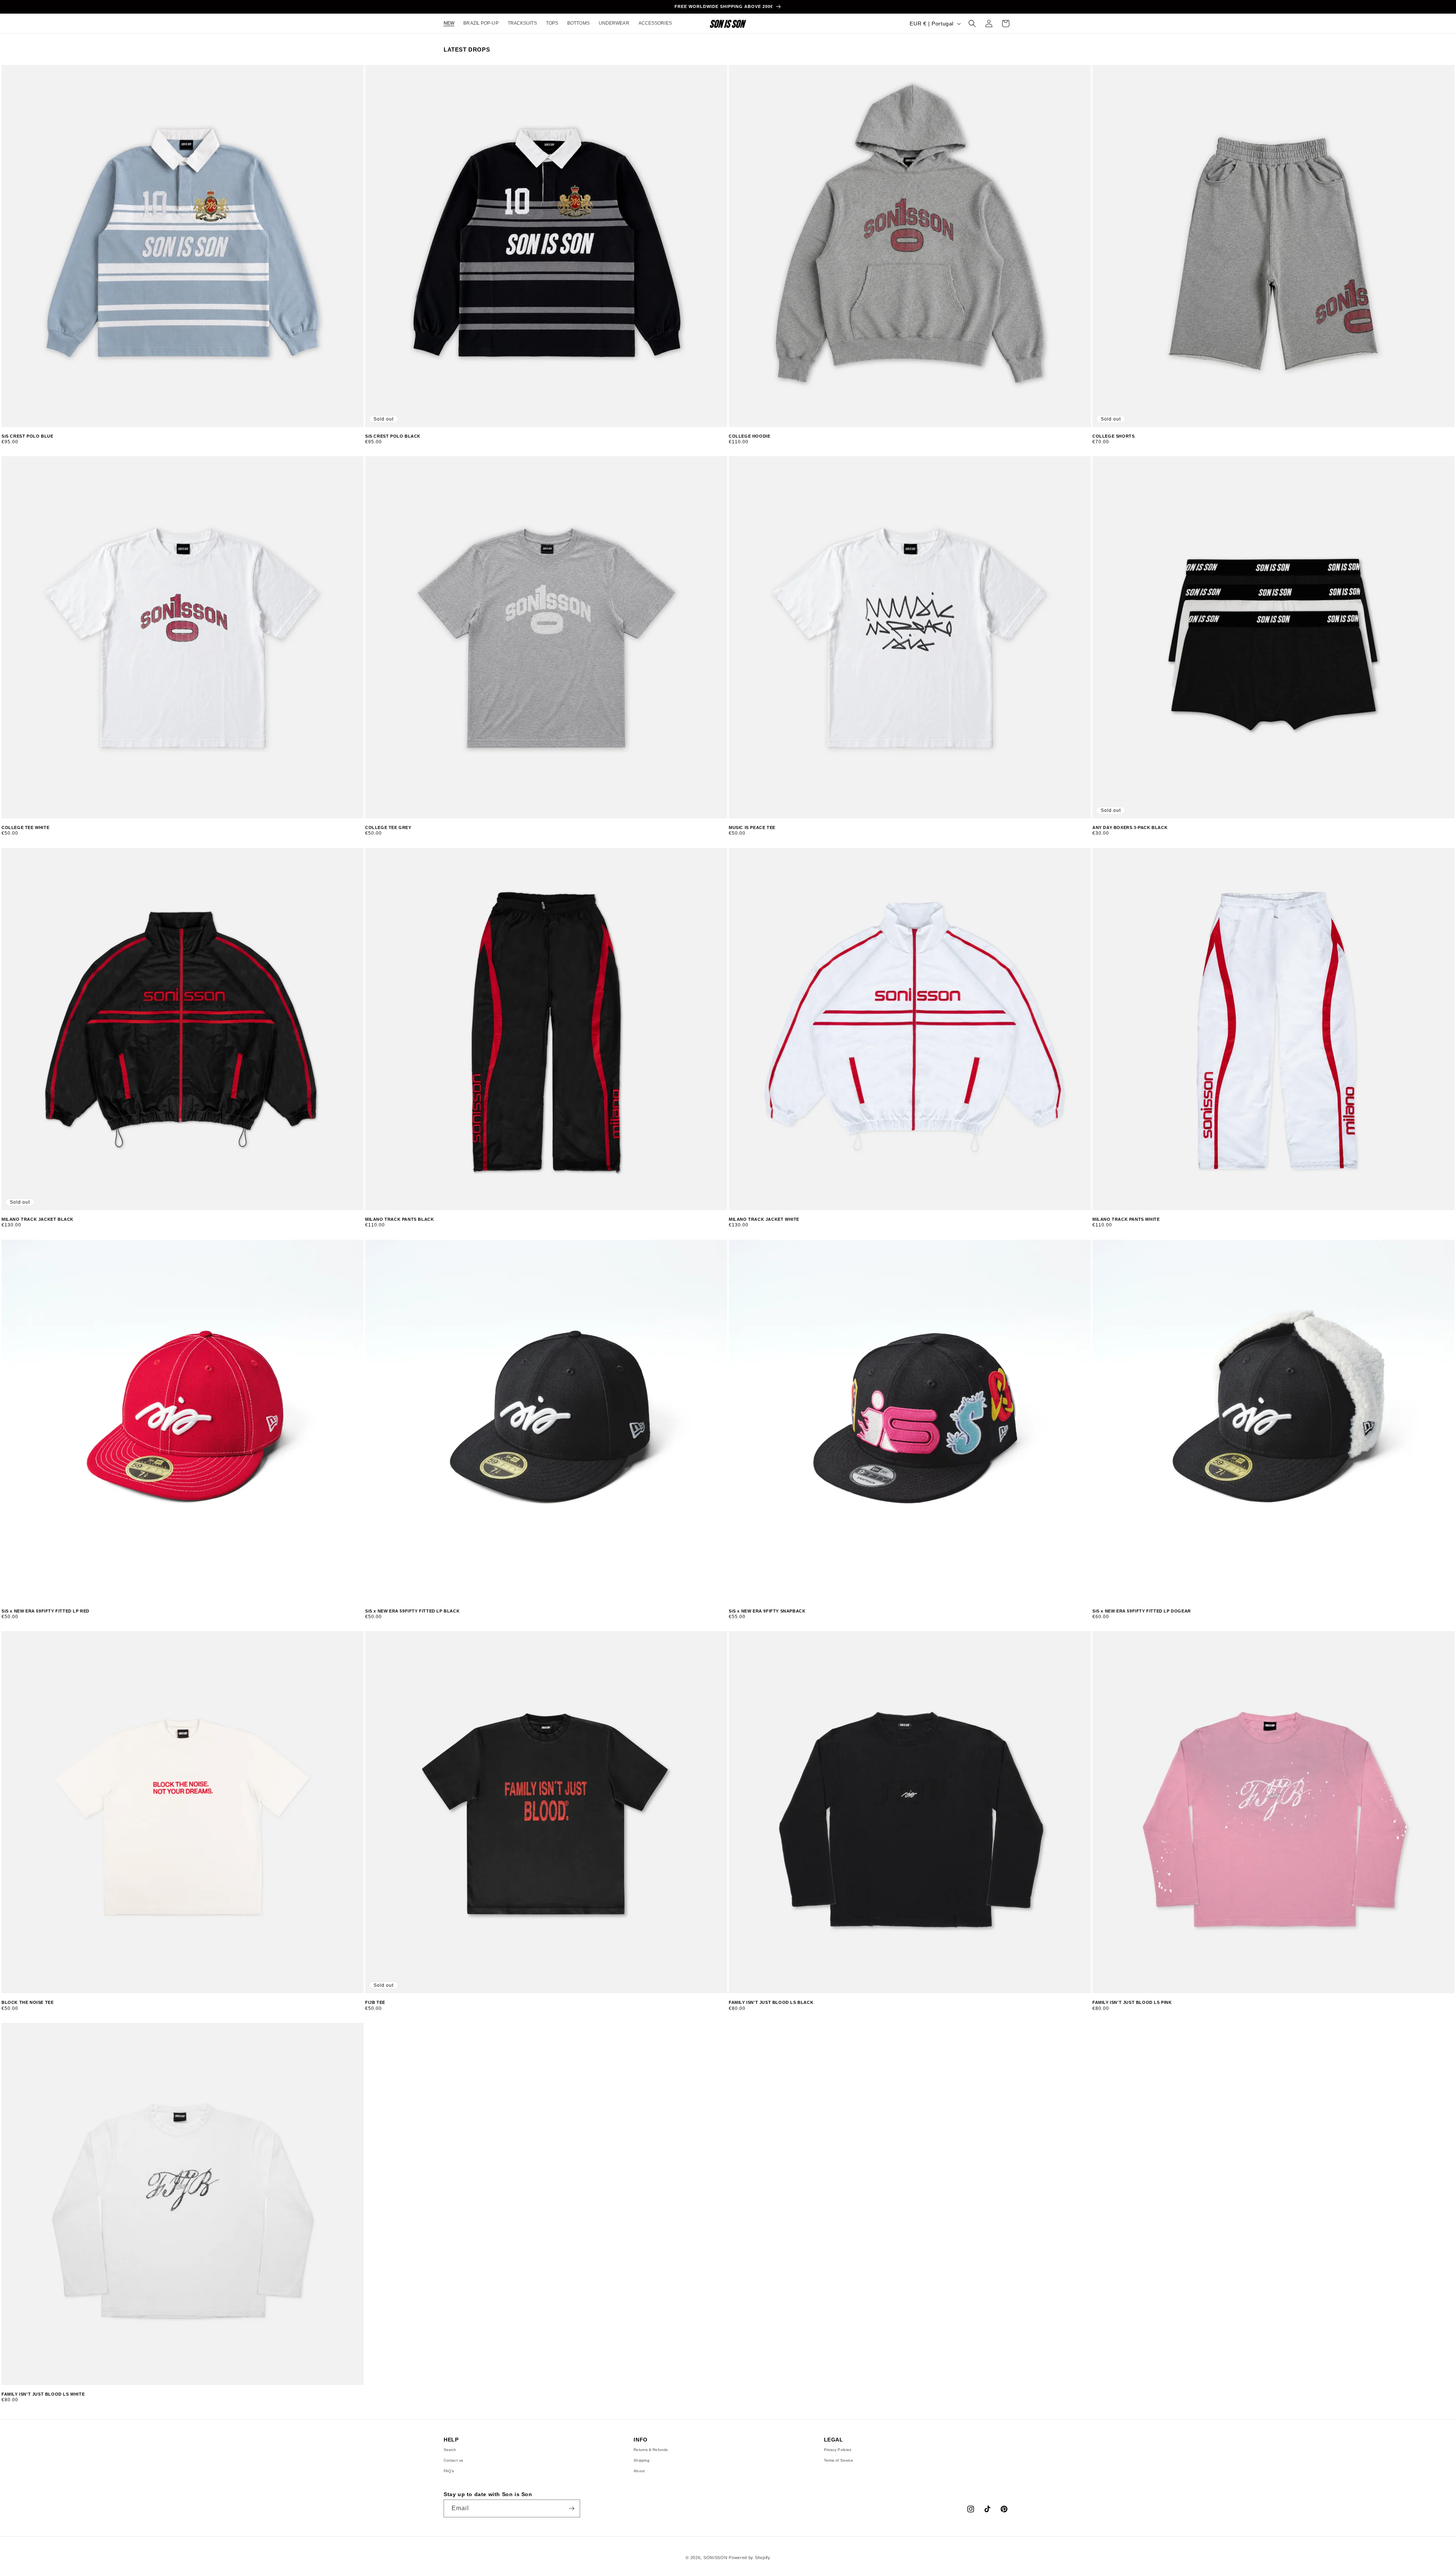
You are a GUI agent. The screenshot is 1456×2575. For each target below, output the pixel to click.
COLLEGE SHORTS (1113, 436)
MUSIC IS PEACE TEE (752, 827)
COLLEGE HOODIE (749, 436)
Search (450, 2450)
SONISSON (715, 2558)
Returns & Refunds (651, 2450)
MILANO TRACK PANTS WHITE (1126, 1219)
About (639, 2471)
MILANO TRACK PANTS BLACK (399, 1219)
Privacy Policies (838, 2450)
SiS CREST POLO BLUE (27, 436)
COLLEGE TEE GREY (388, 827)
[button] (972, 24)
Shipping (642, 2460)
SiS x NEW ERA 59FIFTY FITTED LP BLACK (412, 1611)
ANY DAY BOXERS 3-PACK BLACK (1130, 827)
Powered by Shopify (750, 2558)
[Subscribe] (571, 2508)
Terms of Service (839, 2460)
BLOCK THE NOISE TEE (27, 2002)
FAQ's (449, 2471)
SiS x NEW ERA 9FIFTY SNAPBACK (767, 1611)
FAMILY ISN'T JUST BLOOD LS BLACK (771, 2002)
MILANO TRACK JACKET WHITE (764, 1219)
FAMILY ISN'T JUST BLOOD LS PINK (1132, 2002)
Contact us (453, 2460)
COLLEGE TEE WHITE (25, 827)
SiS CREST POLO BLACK (393, 436)
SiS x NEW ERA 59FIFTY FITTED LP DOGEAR (1142, 1611)
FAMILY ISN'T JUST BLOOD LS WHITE (43, 2394)
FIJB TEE (375, 2002)
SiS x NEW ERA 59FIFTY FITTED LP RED (45, 1611)
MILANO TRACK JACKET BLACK (38, 1219)
